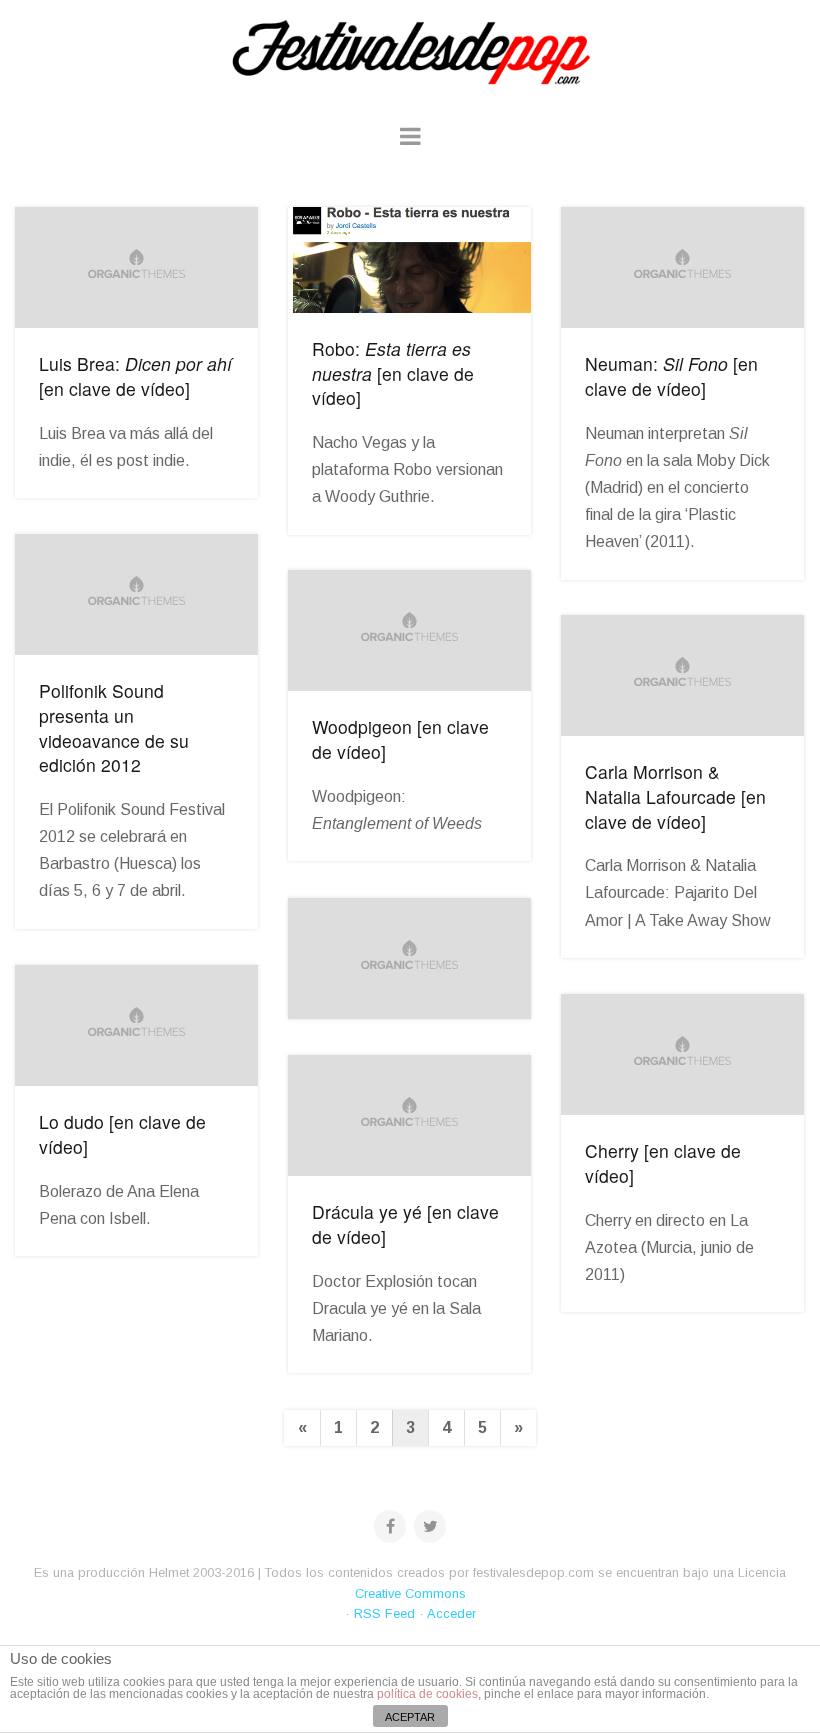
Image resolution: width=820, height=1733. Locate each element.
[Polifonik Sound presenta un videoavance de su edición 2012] (136, 595)
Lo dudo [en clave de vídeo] (122, 1134)
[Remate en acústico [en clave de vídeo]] (409, 959)
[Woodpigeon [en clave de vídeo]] (409, 631)
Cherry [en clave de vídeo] (663, 1163)
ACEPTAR (410, 1717)
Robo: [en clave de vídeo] (393, 373)
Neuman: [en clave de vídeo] (671, 376)
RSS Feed (384, 1613)
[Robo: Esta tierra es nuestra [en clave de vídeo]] (409, 260)
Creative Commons (410, 1593)
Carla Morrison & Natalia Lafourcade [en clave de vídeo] (675, 796)
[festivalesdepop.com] (410, 49)
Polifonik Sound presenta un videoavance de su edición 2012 (114, 727)
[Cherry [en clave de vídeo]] (682, 1055)
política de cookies (427, 1694)
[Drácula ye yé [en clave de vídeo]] (409, 1116)
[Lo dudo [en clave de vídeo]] (136, 1026)
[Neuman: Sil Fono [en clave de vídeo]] (682, 268)
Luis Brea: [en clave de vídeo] (135, 376)
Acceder (451, 1613)
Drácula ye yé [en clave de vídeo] (405, 1224)
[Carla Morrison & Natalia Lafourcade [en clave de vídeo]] (682, 676)
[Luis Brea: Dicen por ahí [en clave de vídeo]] (136, 268)
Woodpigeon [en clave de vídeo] (400, 739)
